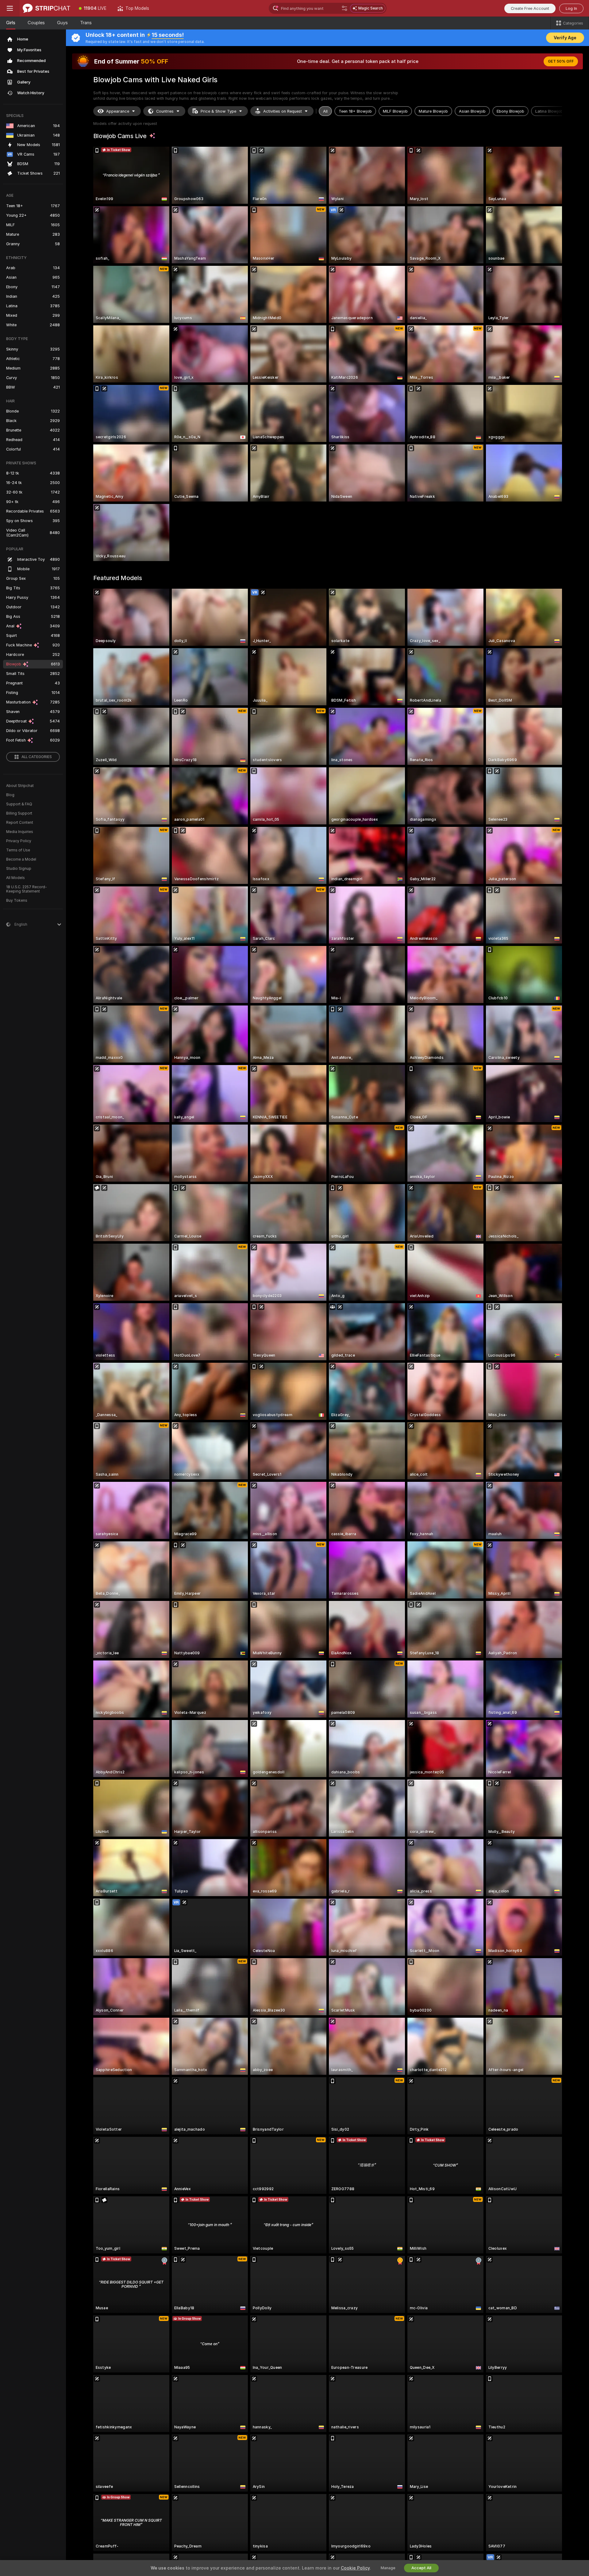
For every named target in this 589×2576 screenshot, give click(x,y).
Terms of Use (18, 850)
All (325, 111)
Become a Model (21, 859)
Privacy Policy (19, 841)
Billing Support (19, 813)
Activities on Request (283, 111)
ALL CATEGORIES (37, 757)
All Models (15, 878)
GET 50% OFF (561, 61)
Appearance (118, 111)
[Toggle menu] (10, 8)
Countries (165, 111)
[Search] (345, 8)
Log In (571, 8)
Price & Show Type (218, 111)
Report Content (20, 823)
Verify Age (565, 38)
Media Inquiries (20, 832)
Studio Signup (19, 869)
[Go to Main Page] (46, 8)
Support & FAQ (19, 804)
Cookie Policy (355, 2568)
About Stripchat (20, 786)
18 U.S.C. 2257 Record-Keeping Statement (27, 889)
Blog (10, 795)
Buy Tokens (17, 901)
